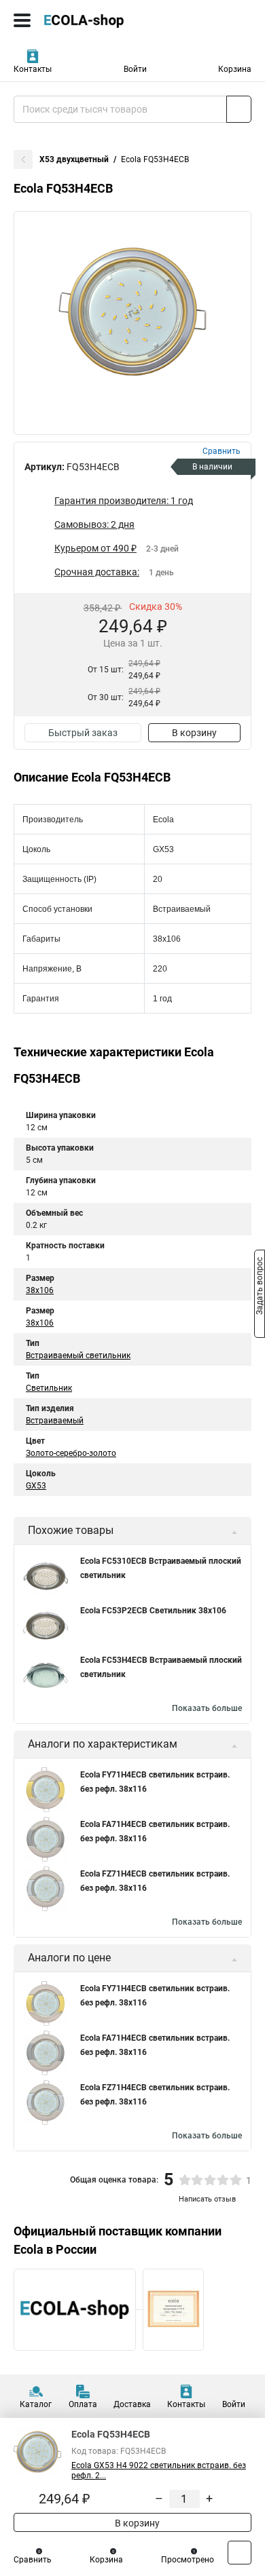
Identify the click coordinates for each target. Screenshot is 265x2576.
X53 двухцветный (74, 159)
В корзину (194, 733)
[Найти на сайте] (239, 109)
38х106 (40, 1323)
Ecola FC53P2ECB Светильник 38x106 (153, 1611)
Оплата (83, 2404)
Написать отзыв (207, 2199)
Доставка (132, 2404)
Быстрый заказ (83, 733)
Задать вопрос (260, 1287)
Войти (135, 69)
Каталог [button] (36, 2404)
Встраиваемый (55, 1421)
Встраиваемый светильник (78, 1356)
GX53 (36, 1486)
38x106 (40, 1290)
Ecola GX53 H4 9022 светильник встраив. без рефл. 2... (159, 2471)
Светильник (49, 1388)
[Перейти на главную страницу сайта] (102, 20)
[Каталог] (22, 20)
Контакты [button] (33, 69)
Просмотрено (188, 2560)
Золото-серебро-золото (71, 1453)
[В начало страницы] (240, 2553)
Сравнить (33, 2560)
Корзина (235, 69)
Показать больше (207, 1708)
